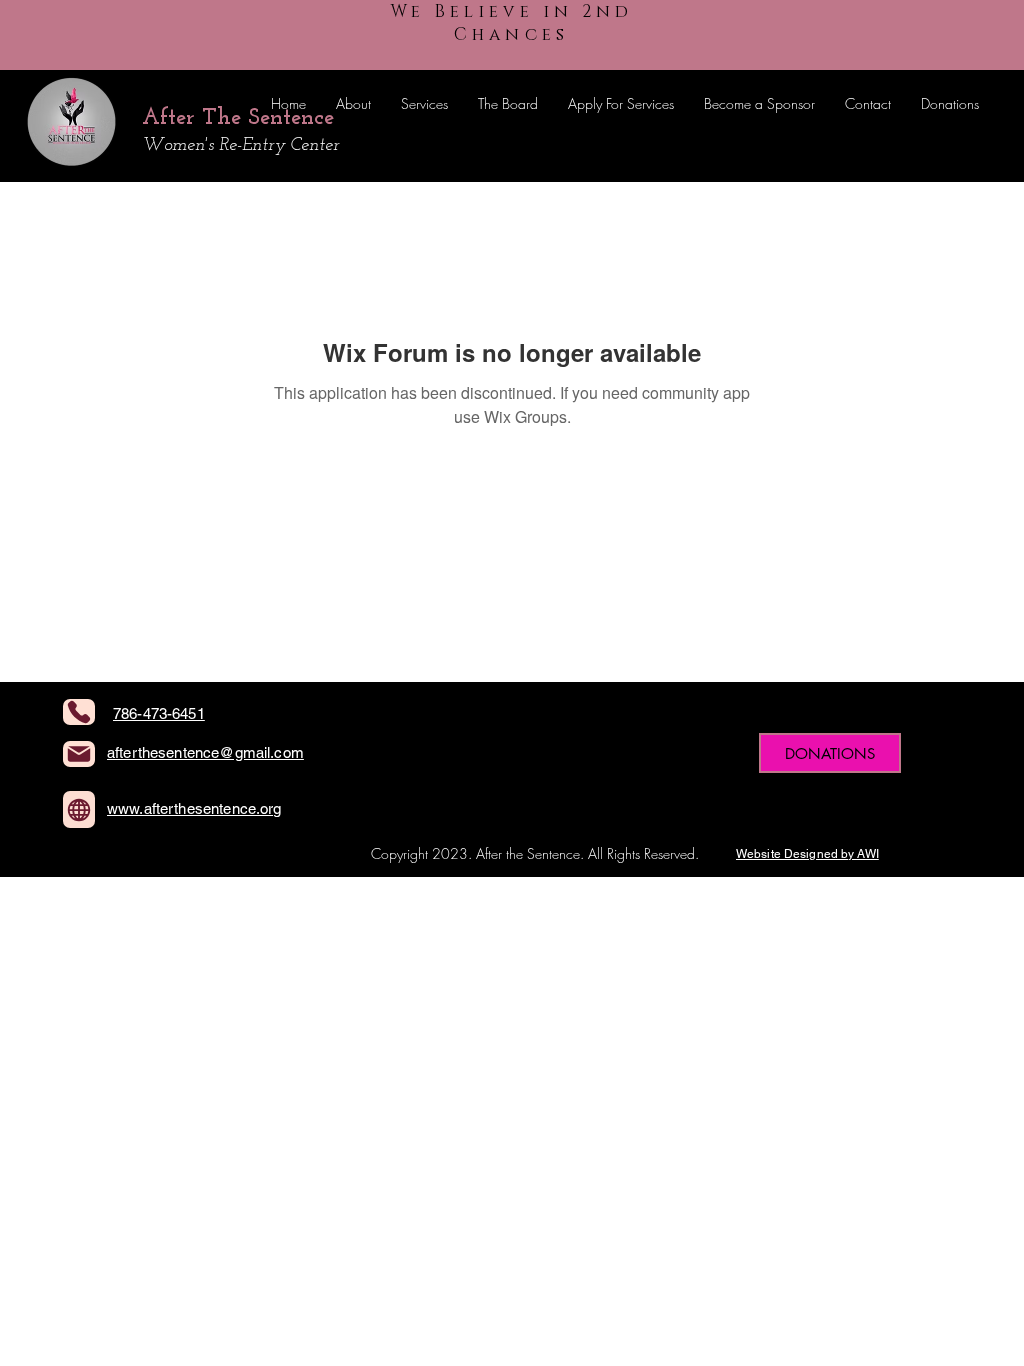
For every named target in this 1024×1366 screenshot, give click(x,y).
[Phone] (79, 712)
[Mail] (79, 754)
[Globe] (79, 809)
